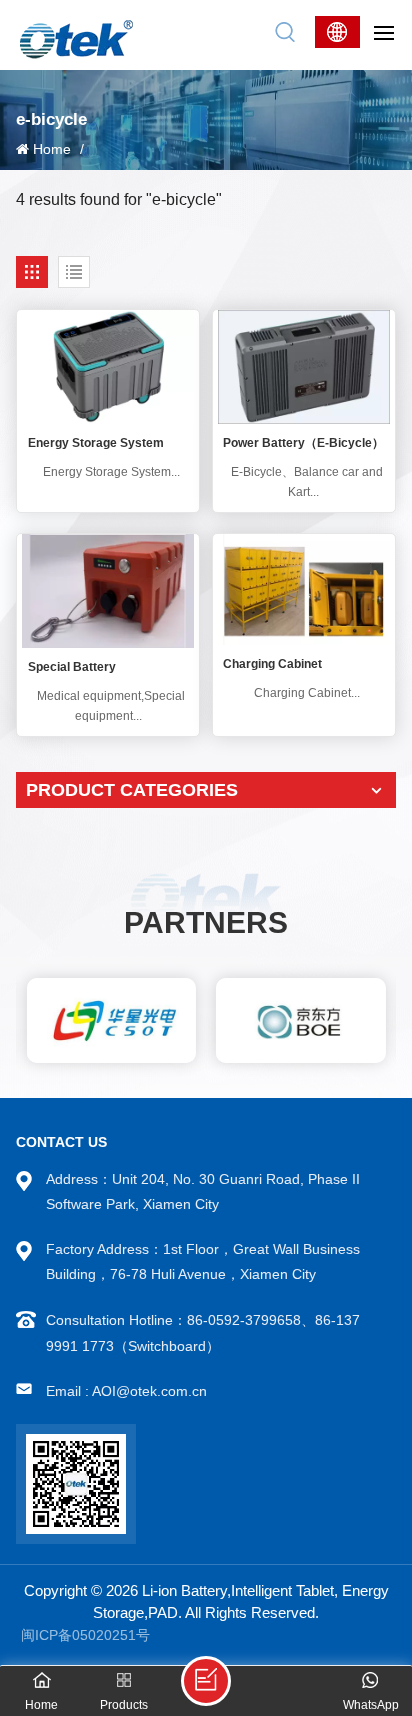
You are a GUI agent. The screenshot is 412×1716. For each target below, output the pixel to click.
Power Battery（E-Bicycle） (303, 443)
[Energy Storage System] (108, 367)
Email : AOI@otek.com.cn (126, 1391)
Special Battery (72, 667)
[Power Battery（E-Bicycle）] (304, 367)
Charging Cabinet (272, 664)
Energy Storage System (96, 443)
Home (52, 149)
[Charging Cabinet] (304, 589)
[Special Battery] (108, 591)
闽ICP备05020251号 (85, 1635)
